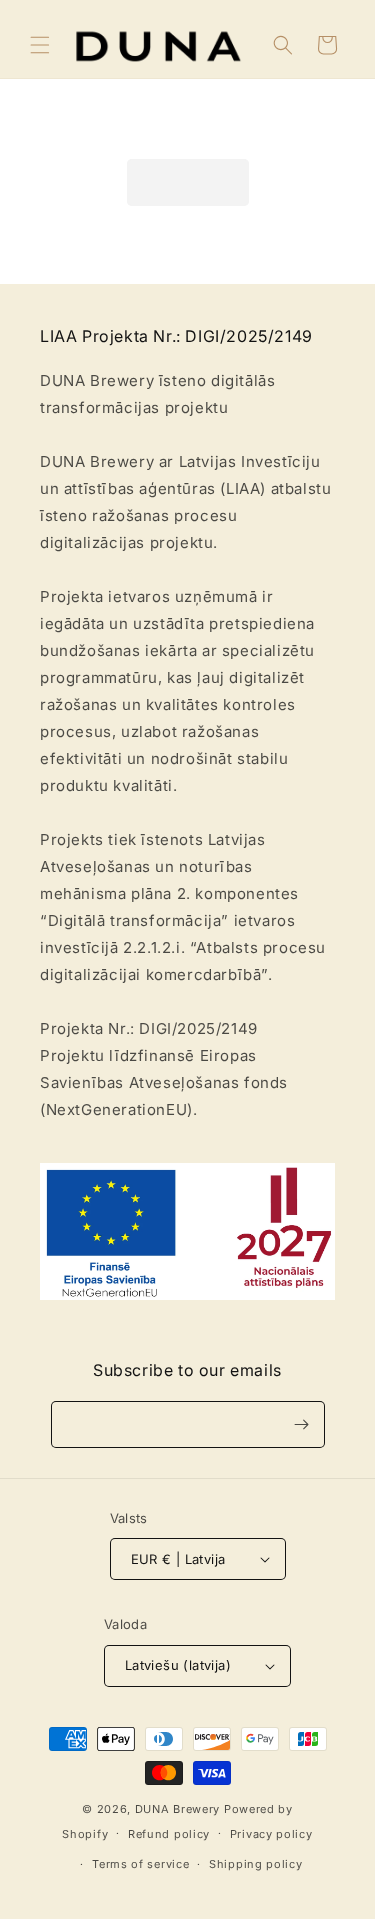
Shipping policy (256, 1864)
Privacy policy (271, 1834)
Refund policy (169, 1834)
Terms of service (140, 1864)
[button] (40, 45)
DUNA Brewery (177, 1809)
